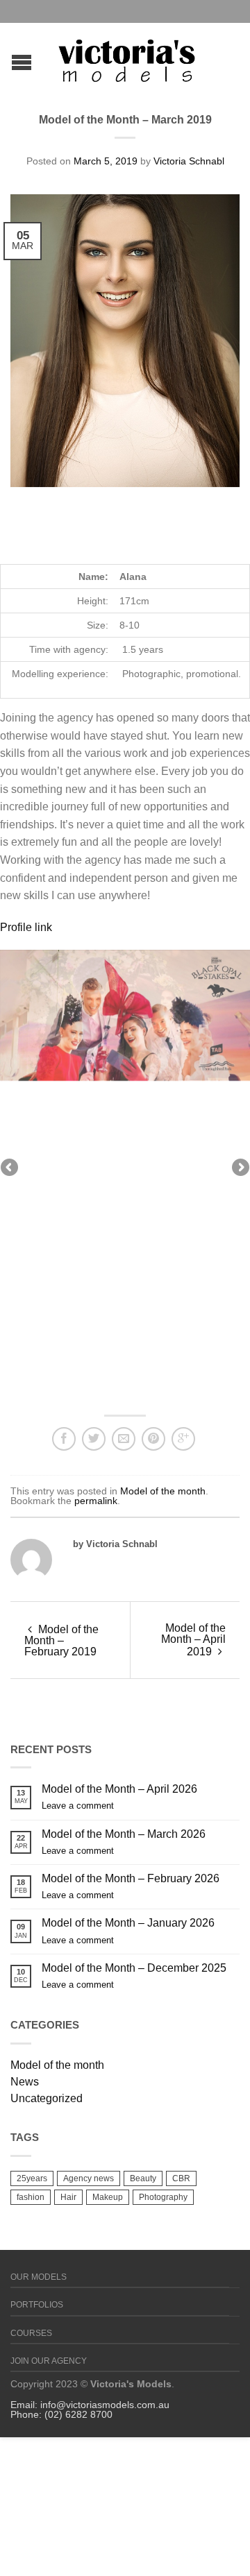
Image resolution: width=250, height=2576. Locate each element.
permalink (96, 1501)
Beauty (143, 2178)
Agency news (89, 2178)
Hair (68, 2197)
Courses (31, 2333)
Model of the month (163, 1491)
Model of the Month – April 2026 (119, 1789)
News (25, 2082)
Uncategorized (47, 2098)
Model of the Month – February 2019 (61, 1640)
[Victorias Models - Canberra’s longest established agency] (127, 57)
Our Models (39, 2277)
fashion (31, 2197)
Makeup (108, 2197)
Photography (163, 2197)
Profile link (26, 927)
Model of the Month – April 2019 (193, 1640)
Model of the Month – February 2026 (131, 1878)
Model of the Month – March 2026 (124, 1834)
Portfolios (37, 2305)
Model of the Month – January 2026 (128, 1923)
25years (32, 2178)
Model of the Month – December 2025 (134, 1968)
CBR (181, 2178)
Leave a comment (78, 1806)
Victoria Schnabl (189, 161)
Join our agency (49, 2361)
